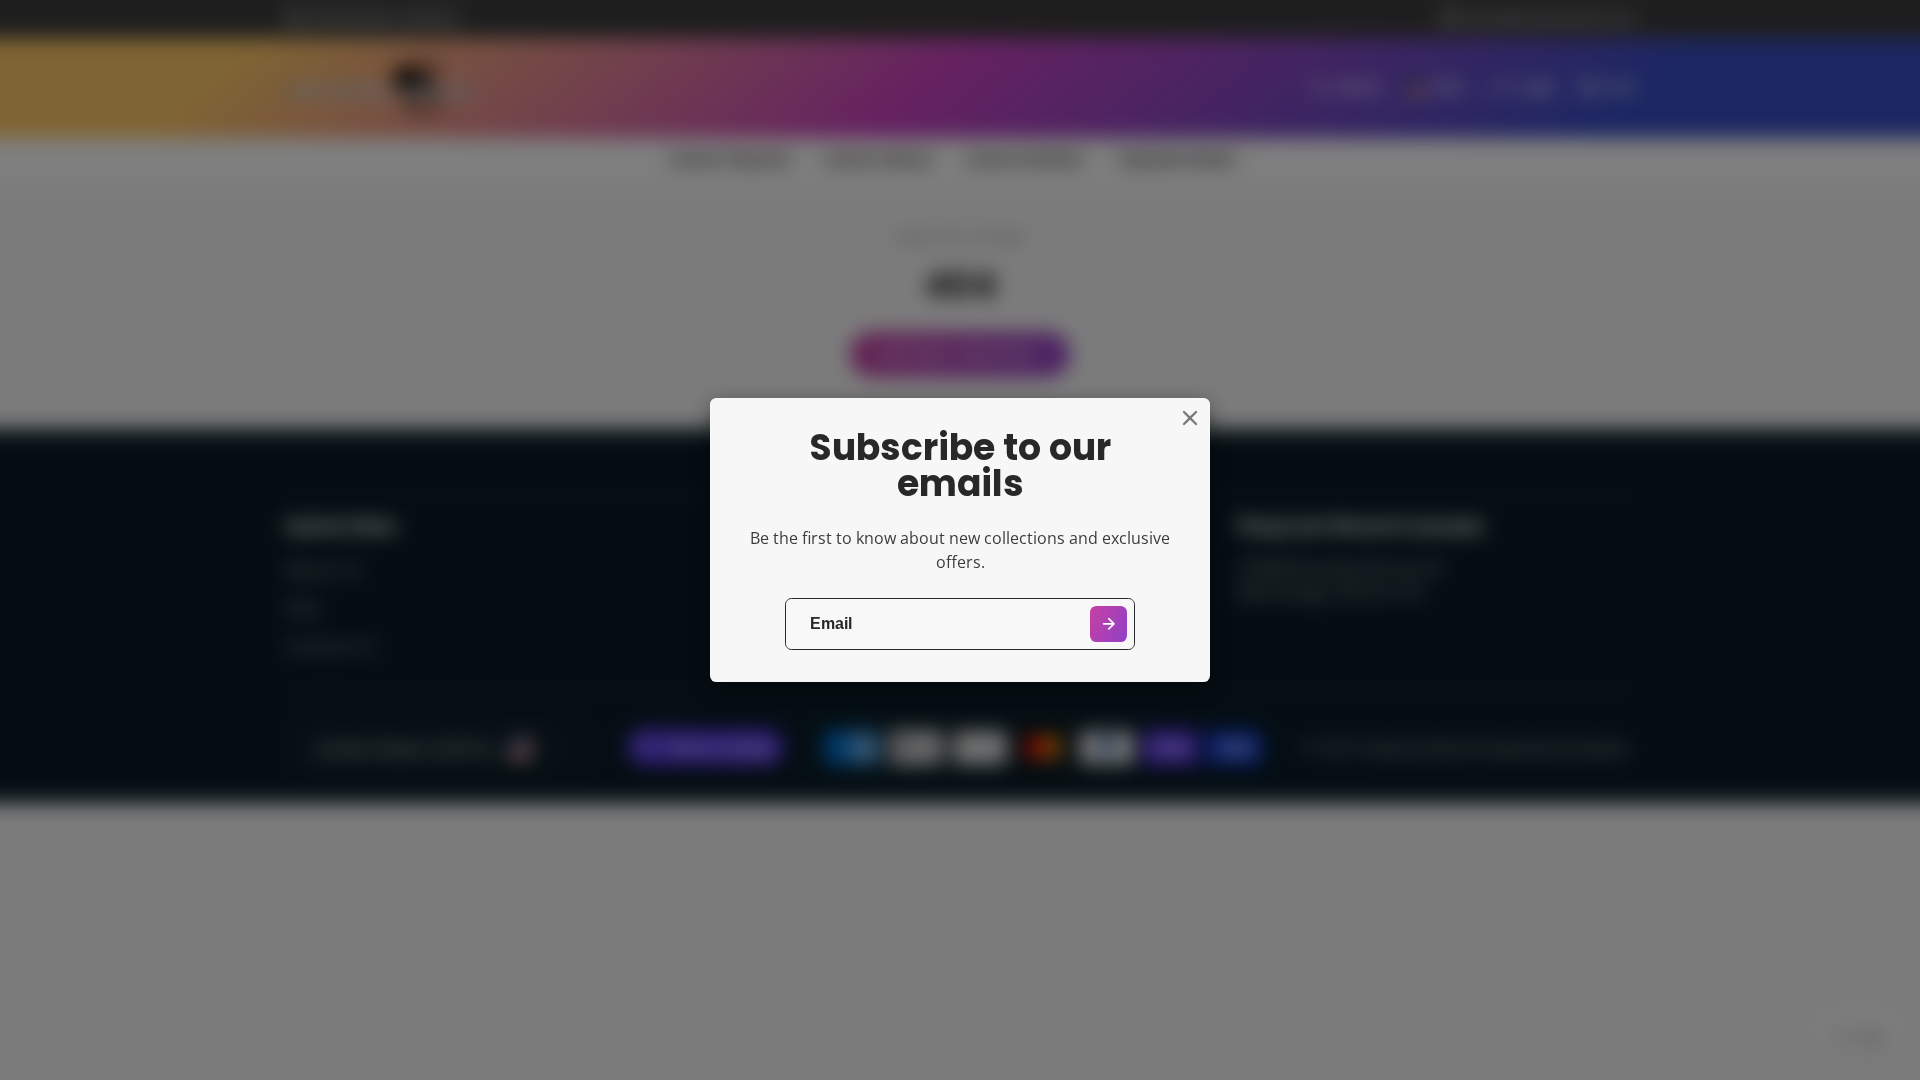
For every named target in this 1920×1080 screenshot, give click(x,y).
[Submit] (1108, 624)
